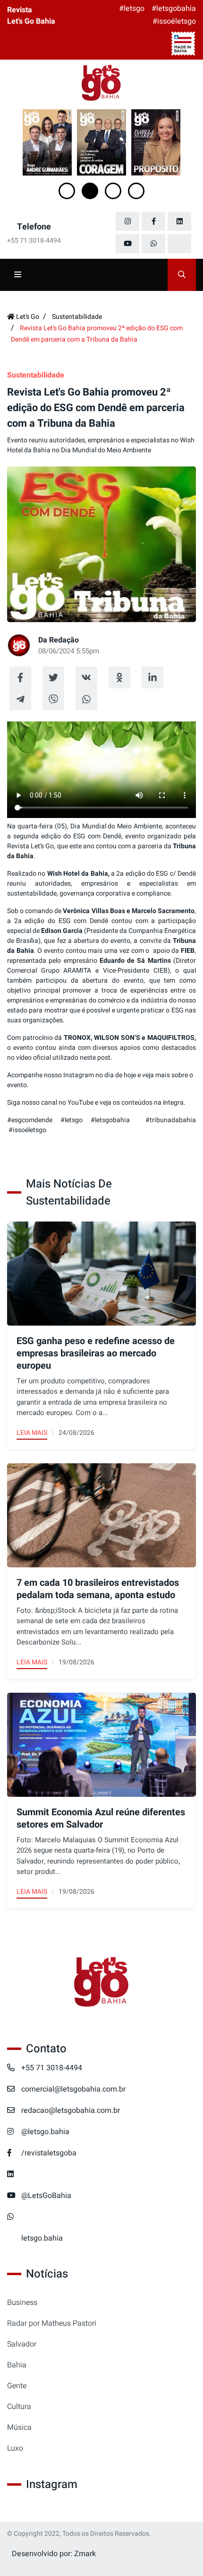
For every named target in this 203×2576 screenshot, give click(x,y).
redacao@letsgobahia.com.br (71, 2110)
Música (19, 2427)
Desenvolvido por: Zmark (54, 2554)
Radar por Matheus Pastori (52, 2323)
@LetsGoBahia (46, 2196)
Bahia (17, 2365)
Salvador (22, 2344)
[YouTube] (127, 244)
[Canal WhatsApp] (153, 244)
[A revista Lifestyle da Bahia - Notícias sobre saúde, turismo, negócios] (101, 83)
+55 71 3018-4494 (52, 2068)
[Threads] (179, 244)
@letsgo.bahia (45, 2132)
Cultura (19, 2407)
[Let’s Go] (101, 1983)
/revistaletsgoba (49, 2153)
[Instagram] (127, 221)
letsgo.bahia (42, 2238)
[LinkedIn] (179, 221)
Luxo (15, 2448)
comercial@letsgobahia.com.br (73, 2089)
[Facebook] (153, 221)
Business (22, 2303)
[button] (67, 191)
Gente (17, 2386)
